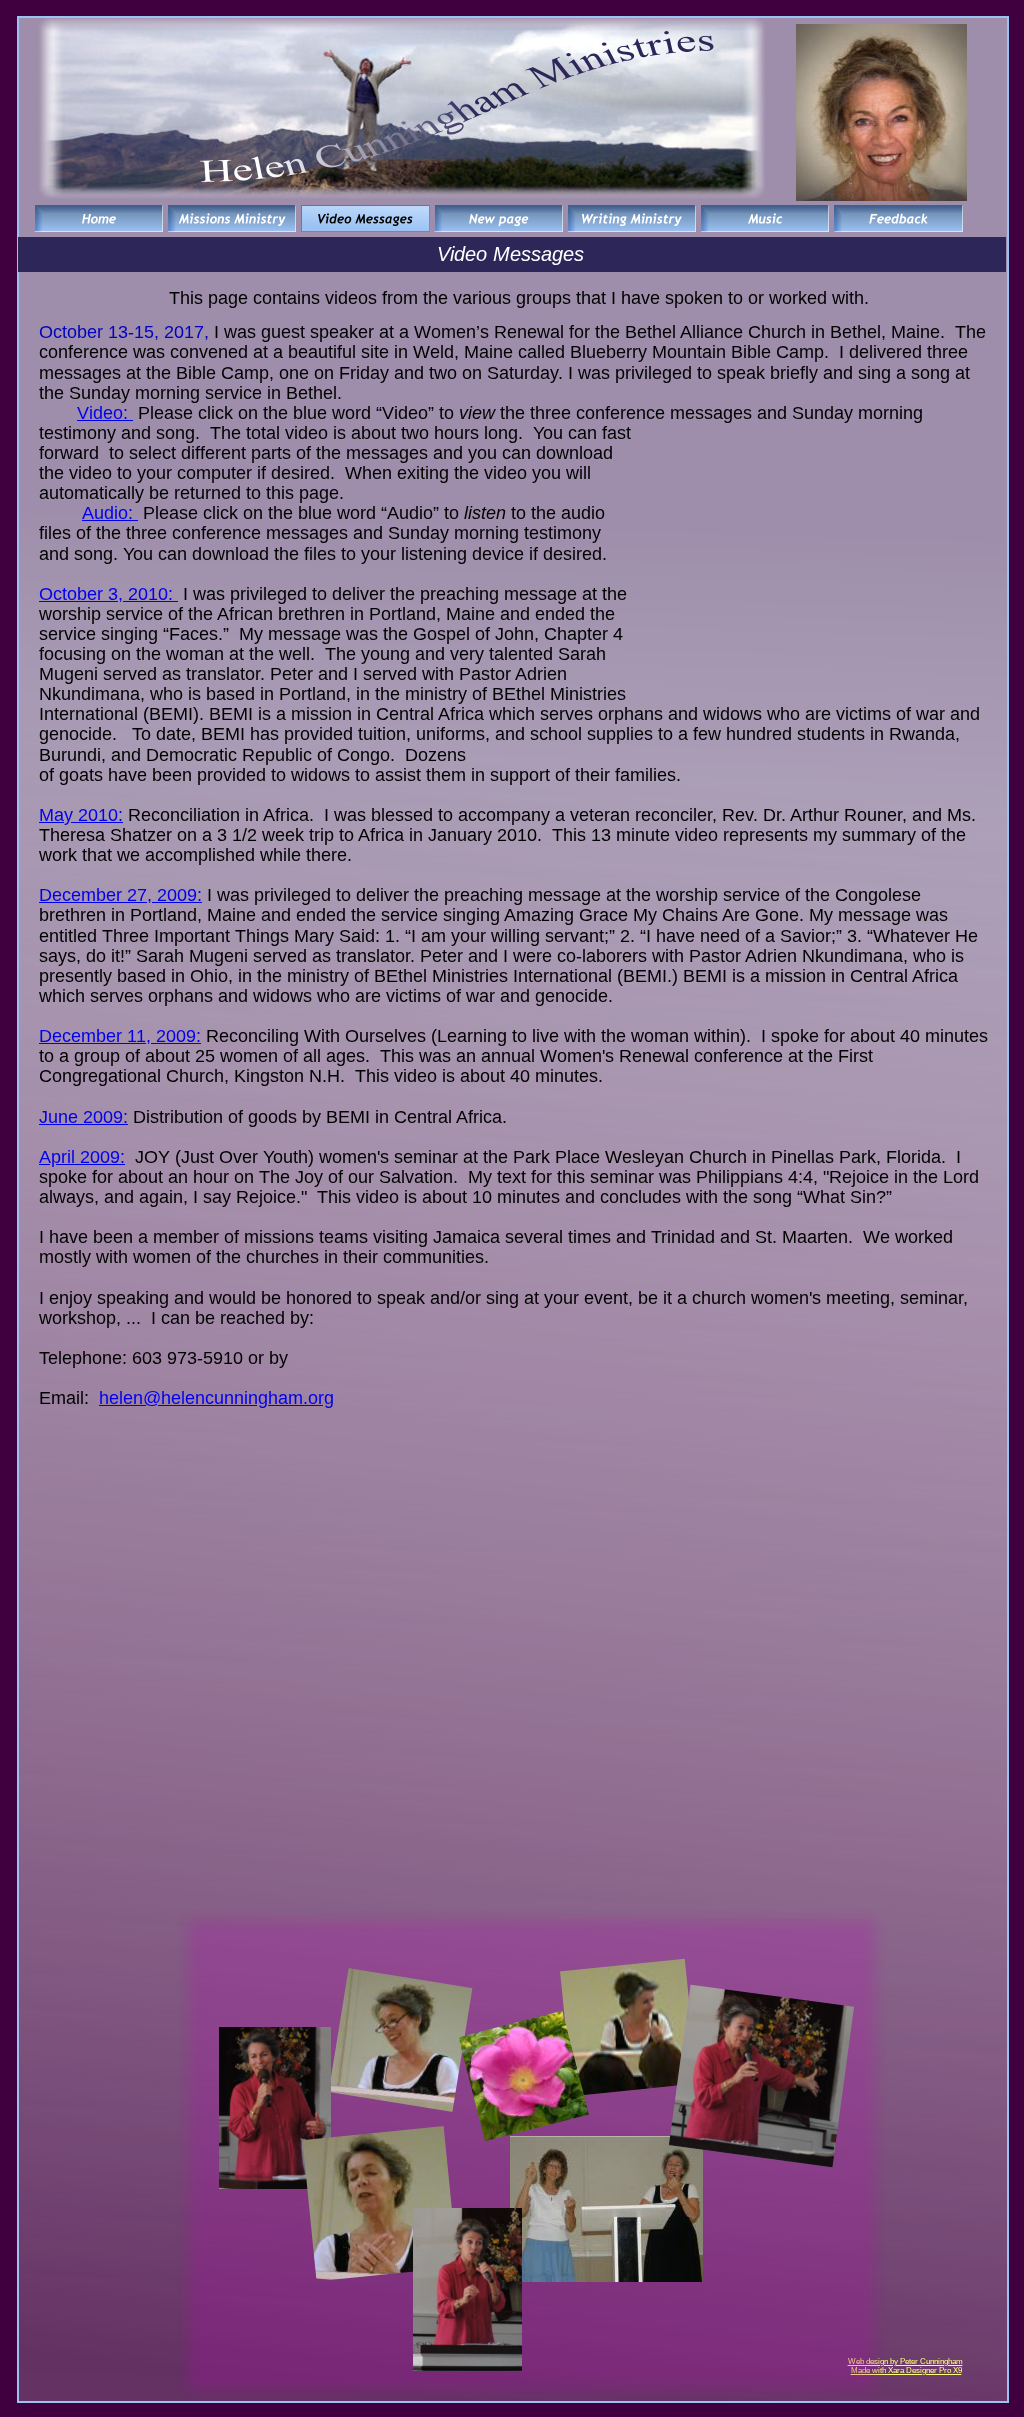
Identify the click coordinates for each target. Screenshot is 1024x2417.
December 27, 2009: (120, 895)
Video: (105, 413)
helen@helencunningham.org (216, 1398)
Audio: (110, 513)
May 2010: (81, 815)
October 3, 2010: (108, 594)
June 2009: (83, 1117)
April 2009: (82, 1157)
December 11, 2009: (120, 1036)
